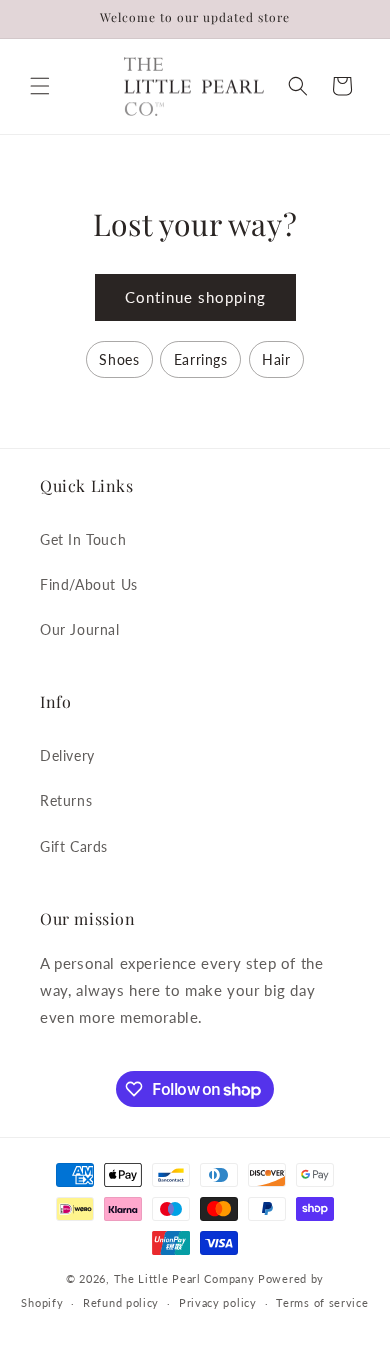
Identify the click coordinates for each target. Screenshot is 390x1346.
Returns (66, 800)
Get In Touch (83, 539)
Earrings (201, 359)
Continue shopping (195, 297)
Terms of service (322, 1302)
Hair (276, 359)
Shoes (119, 359)
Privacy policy (218, 1302)
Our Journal (80, 629)
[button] (40, 86)
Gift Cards (74, 846)
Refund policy (121, 1302)
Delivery (67, 755)
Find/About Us (89, 584)
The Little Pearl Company (184, 1278)
